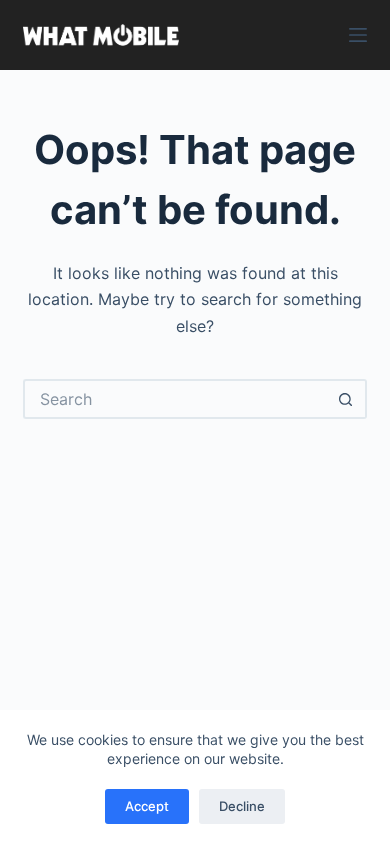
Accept (147, 806)
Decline (242, 806)
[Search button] (347, 399)
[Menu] (358, 35)
